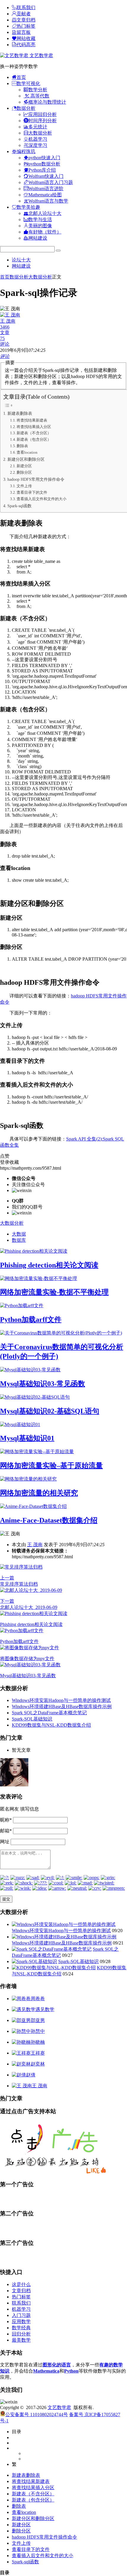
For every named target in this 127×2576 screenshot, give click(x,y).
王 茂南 (35, 1545)
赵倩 (31, 2075)
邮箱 (6, 1831)
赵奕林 (38, 2064)
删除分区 (24, 472)
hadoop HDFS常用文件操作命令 (36, 479)
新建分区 (24, 466)
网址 (5, 1842)
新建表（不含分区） (34, 433)
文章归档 (21, 2291)
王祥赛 (38, 2053)
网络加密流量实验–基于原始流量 (51, 1466)
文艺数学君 (41, 55)
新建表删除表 (20, 413)
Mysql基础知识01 (27, 1438)
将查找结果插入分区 (34, 427)
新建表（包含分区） (34, 439)
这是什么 (21, 2284)
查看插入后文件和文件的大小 (41, 499)
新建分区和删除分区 (26, 459)
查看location (27, 452)
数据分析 (19, 277)
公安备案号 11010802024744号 (37, 2415)
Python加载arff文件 (31, 1320)
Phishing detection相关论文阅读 (49, 1265)
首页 (5, 277)
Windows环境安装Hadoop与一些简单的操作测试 (61, 1700)
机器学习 (21, 2309)
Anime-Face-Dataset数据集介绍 (49, 1520)
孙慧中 (38, 2031)
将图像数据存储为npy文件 (27, 1659)
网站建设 (21, 266)
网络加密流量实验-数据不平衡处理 (54, 1292)
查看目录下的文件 (32, 492)
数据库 (19, 1240)
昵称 (6, 1820)
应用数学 (21, 2321)
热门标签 (21, 2297)
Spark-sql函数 (19, 506)
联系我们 (21, 2303)
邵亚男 (38, 2020)
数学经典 (21, 2328)
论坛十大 (21, 260)
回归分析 (21, 2334)
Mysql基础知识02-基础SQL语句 (50, 1411)
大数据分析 (40, 277)
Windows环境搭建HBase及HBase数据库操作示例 (62, 1706)
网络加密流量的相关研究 (39, 1493)
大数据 (19, 1234)
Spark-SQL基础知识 (32, 1719)
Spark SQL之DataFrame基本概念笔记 (49, 1713)
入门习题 (21, 2315)
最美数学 (21, 2340)
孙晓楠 (38, 2042)
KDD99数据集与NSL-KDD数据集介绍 (51, 1725)
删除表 (22, 446)
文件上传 (24, 486)
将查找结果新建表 (32, 420)
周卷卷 (38, 1999)
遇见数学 (45, 2009)
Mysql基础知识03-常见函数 (43, 1384)
